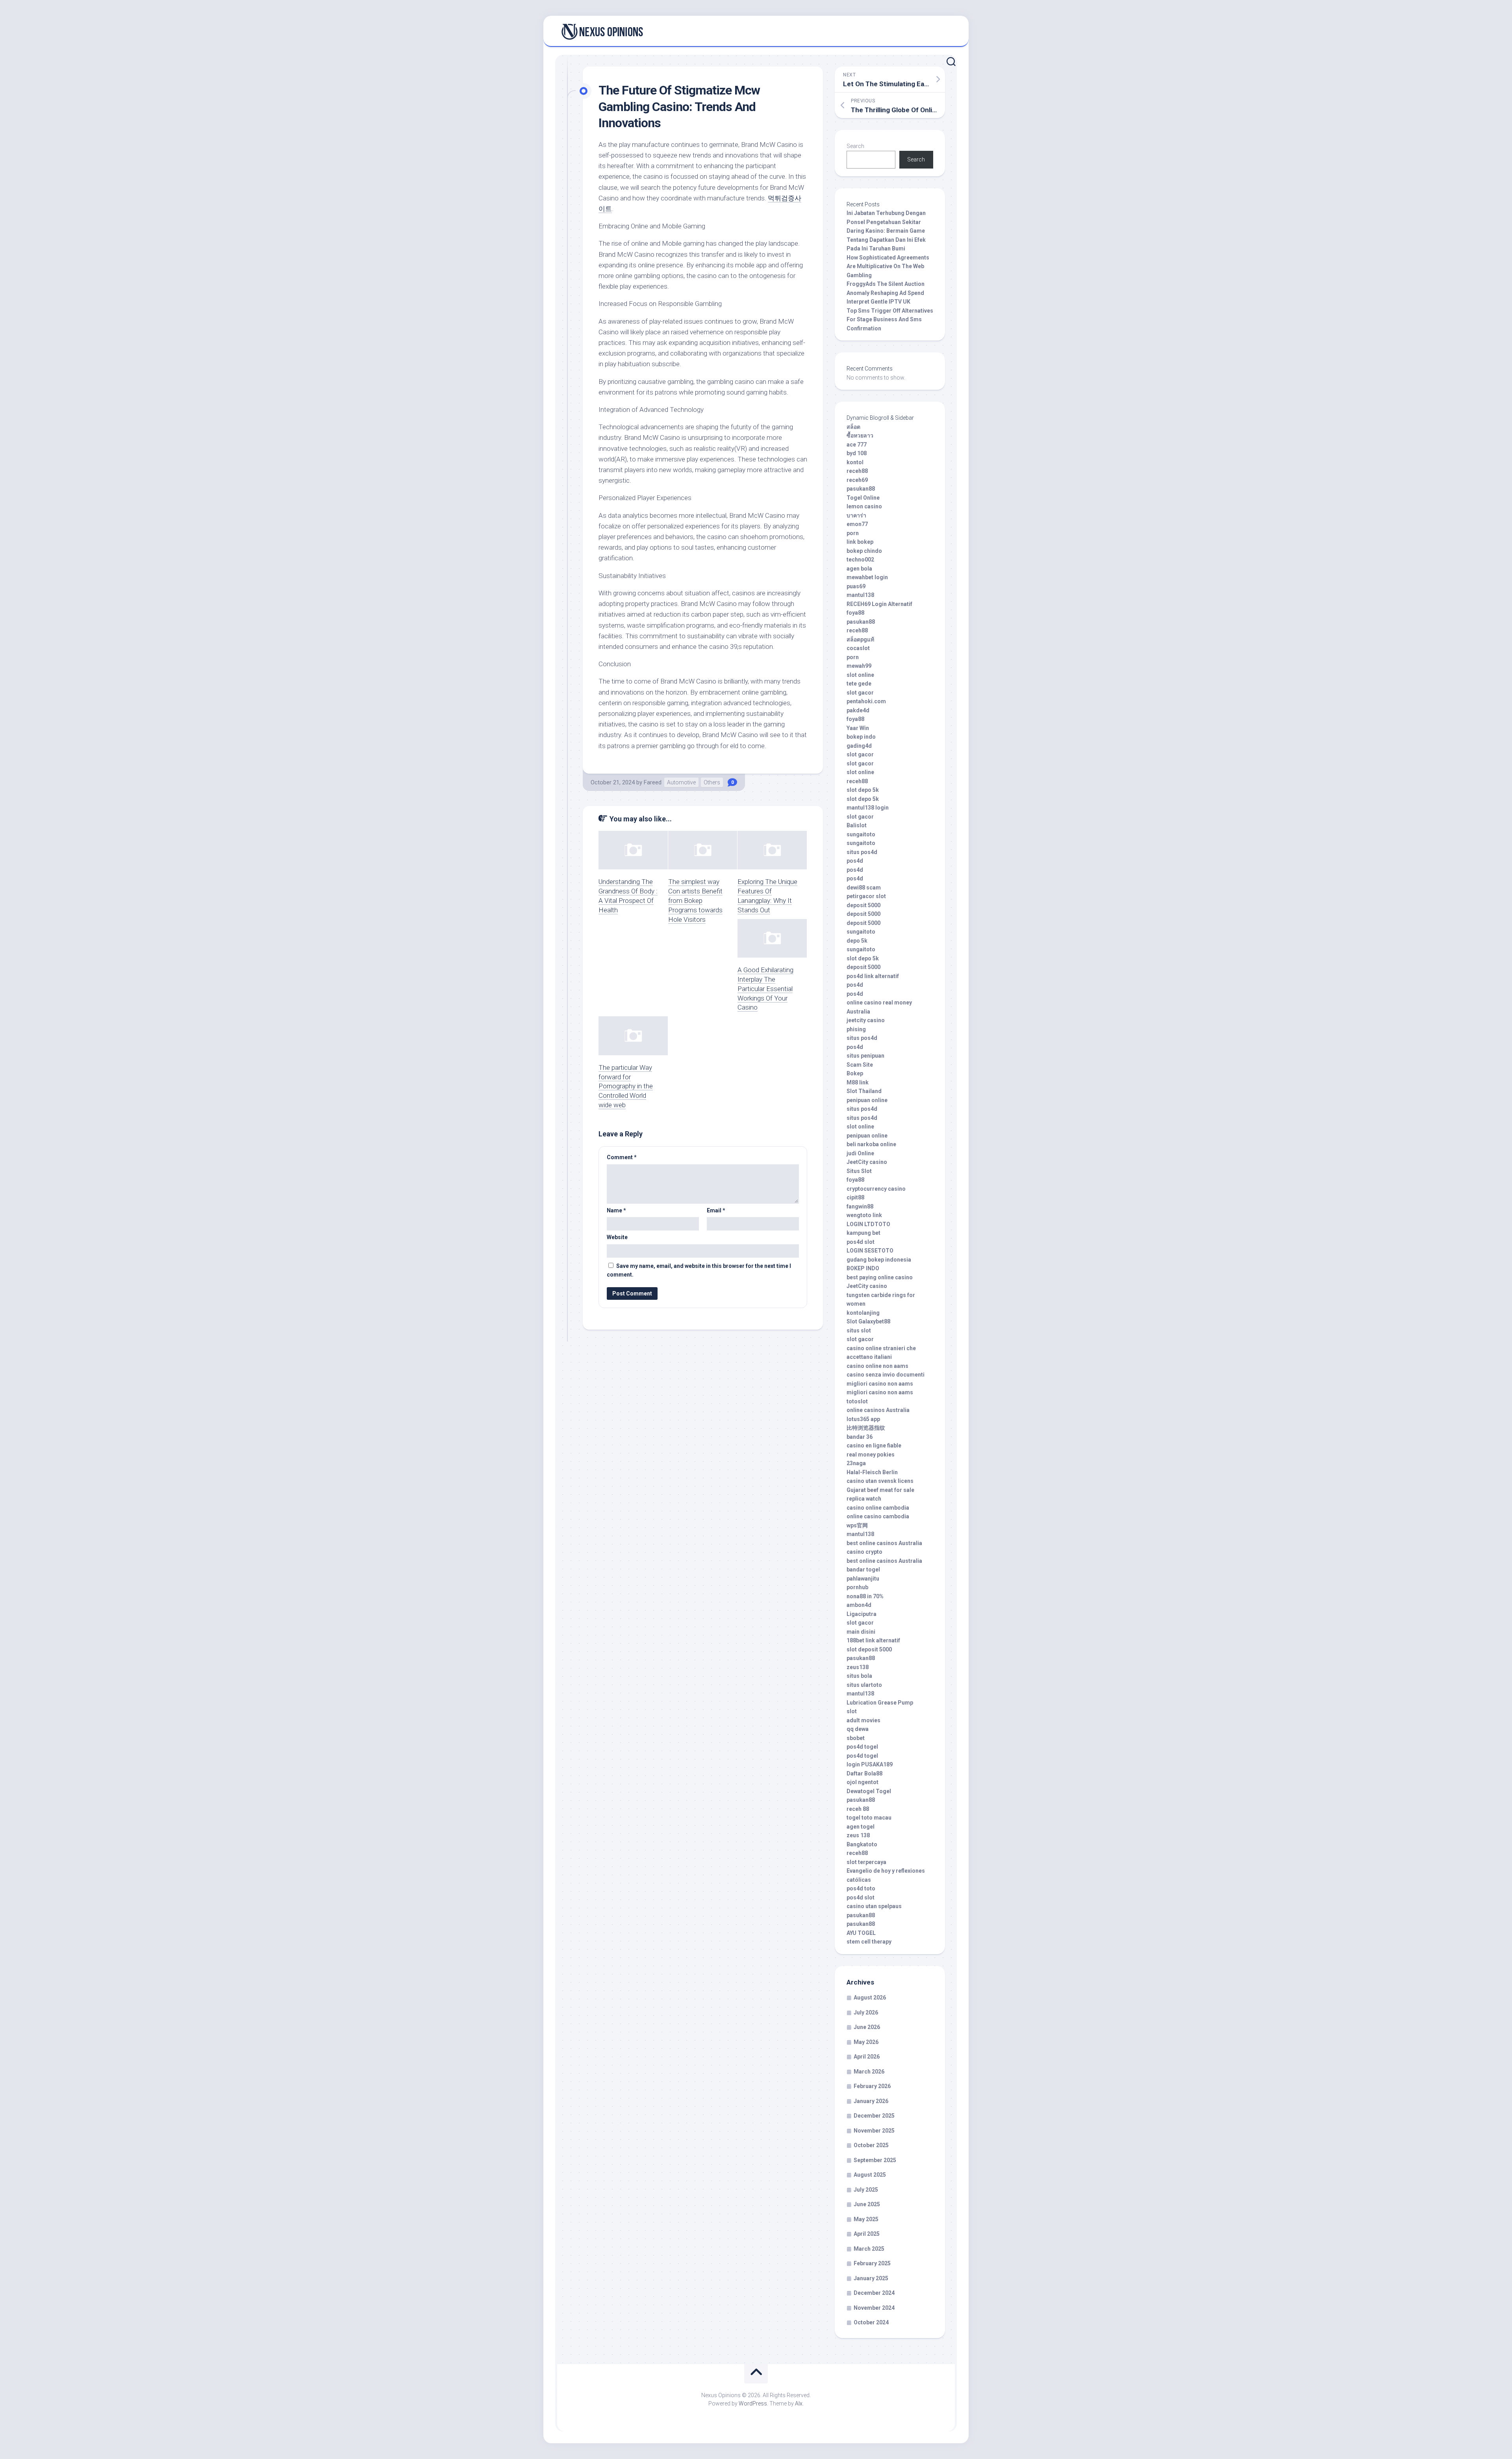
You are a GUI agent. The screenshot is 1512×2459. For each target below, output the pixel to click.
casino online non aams (877, 1366)
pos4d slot (861, 1242)
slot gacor (860, 693)
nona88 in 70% (865, 1596)
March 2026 (869, 2072)
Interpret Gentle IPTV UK (878, 302)
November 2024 (874, 2308)
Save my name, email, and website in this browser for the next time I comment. (699, 1270)
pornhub (857, 1587)
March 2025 (869, 2249)
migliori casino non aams (880, 1384)
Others (712, 782)
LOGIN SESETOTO (870, 1251)
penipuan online (867, 1100)
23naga (856, 1463)
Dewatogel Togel (869, 1791)
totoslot (857, 1401)
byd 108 (857, 453)
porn (853, 533)
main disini (861, 1632)
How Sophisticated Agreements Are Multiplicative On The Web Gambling (888, 266)
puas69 (856, 586)
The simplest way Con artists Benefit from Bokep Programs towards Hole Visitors (695, 900)
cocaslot (858, 648)
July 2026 (866, 2012)
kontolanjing (863, 1313)
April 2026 (867, 2057)
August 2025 (870, 2175)
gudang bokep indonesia (879, 1260)
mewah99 (859, 666)
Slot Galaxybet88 (868, 1321)
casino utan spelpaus (874, 1906)
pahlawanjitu (863, 1579)
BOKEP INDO (863, 1268)
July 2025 (866, 2190)
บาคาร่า (856, 515)
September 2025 (875, 2160)
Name (616, 1210)
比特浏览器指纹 (866, 1428)
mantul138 (860, 595)
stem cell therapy (869, 1942)
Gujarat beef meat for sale (880, 1490)
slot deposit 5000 (869, 1649)
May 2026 (866, 2042)
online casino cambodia (878, 1516)
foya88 (855, 613)
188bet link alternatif (873, 1640)
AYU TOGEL (861, 1933)
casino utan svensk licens (880, 1481)
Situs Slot (859, 1171)
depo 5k (857, 941)
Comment (622, 1157)
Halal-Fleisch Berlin (872, 1472)
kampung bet (863, 1233)
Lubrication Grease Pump (880, 1703)
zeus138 (858, 1667)
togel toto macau (869, 1818)
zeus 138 (858, 1835)
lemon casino (864, 506)
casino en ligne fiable (874, 1445)
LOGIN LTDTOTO (868, 1224)
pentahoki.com (866, 701)
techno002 (860, 560)
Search (855, 146)
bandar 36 (860, 1437)
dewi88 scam (864, 888)
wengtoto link (864, 1215)
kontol (855, 462)
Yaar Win (858, 728)
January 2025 (871, 2278)
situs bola (859, 1676)
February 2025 (872, 2263)
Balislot (857, 825)
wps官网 (857, 1525)
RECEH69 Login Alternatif (879, 604)
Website (617, 1237)
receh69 (857, 480)
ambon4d (859, 1605)
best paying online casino (880, 1277)
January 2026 (871, 2101)
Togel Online (863, 498)
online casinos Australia (878, 1410)
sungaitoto (861, 834)
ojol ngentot (863, 1782)
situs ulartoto (864, 1685)
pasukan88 (861, 489)
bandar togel (863, 1570)
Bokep (855, 1073)
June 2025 (867, 2204)
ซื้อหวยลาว (860, 435)
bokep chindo (864, 551)
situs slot (859, 1330)
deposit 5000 (863, 905)
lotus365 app (863, 1419)
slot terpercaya (866, 1862)
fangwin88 (860, 1206)
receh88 (857, 471)
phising (856, 1029)
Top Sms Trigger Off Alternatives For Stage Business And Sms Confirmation (890, 320)
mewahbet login (867, 577)
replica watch (864, 1499)
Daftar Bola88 (864, 1773)
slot (852, 1711)
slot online (860, 675)
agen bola (859, 569)
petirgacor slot (866, 896)
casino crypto (864, 1552)
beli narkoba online (871, 1144)
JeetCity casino (867, 1162)
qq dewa (858, 1729)
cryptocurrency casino (876, 1189)
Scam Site (860, 1065)
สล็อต (853, 427)
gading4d (859, 746)
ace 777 (857, 445)
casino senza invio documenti (886, 1375)
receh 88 (858, 1809)
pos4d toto (861, 1888)
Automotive (681, 782)
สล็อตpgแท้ (860, 639)
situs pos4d (862, 852)
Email (716, 1210)
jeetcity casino (866, 1020)
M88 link (858, 1082)
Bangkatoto (862, 1844)
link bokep (860, 542)
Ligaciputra (862, 1614)
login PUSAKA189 (870, 1764)
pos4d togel (862, 1747)
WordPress (753, 2403)
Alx (799, 2403)
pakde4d (858, 710)
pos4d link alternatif (873, 976)
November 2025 (874, 2131)
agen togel (861, 1827)
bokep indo (861, 737)
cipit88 (855, 1197)
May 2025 (866, 2219)
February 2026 (872, 2086)
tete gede (859, 684)
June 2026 (867, 2027)
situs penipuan (865, 1056)
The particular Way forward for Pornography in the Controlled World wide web (626, 1086)
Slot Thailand (864, 1091)
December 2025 (874, 2116)
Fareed (653, 782)
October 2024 (871, 2322)
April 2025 (867, 2234)
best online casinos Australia (884, 1543)
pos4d (855, 861)
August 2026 (870, 1998)
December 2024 (874, 2293)
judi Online (860, 1153)
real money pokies (871, 1455)
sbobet (856, 1738)
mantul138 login (868, 808)
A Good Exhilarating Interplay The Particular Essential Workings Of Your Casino (765, 989)
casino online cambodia (878, 1508)
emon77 (857, 524)
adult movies (863, 1720)
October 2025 (871, 2145)
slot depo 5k (863, 790)
